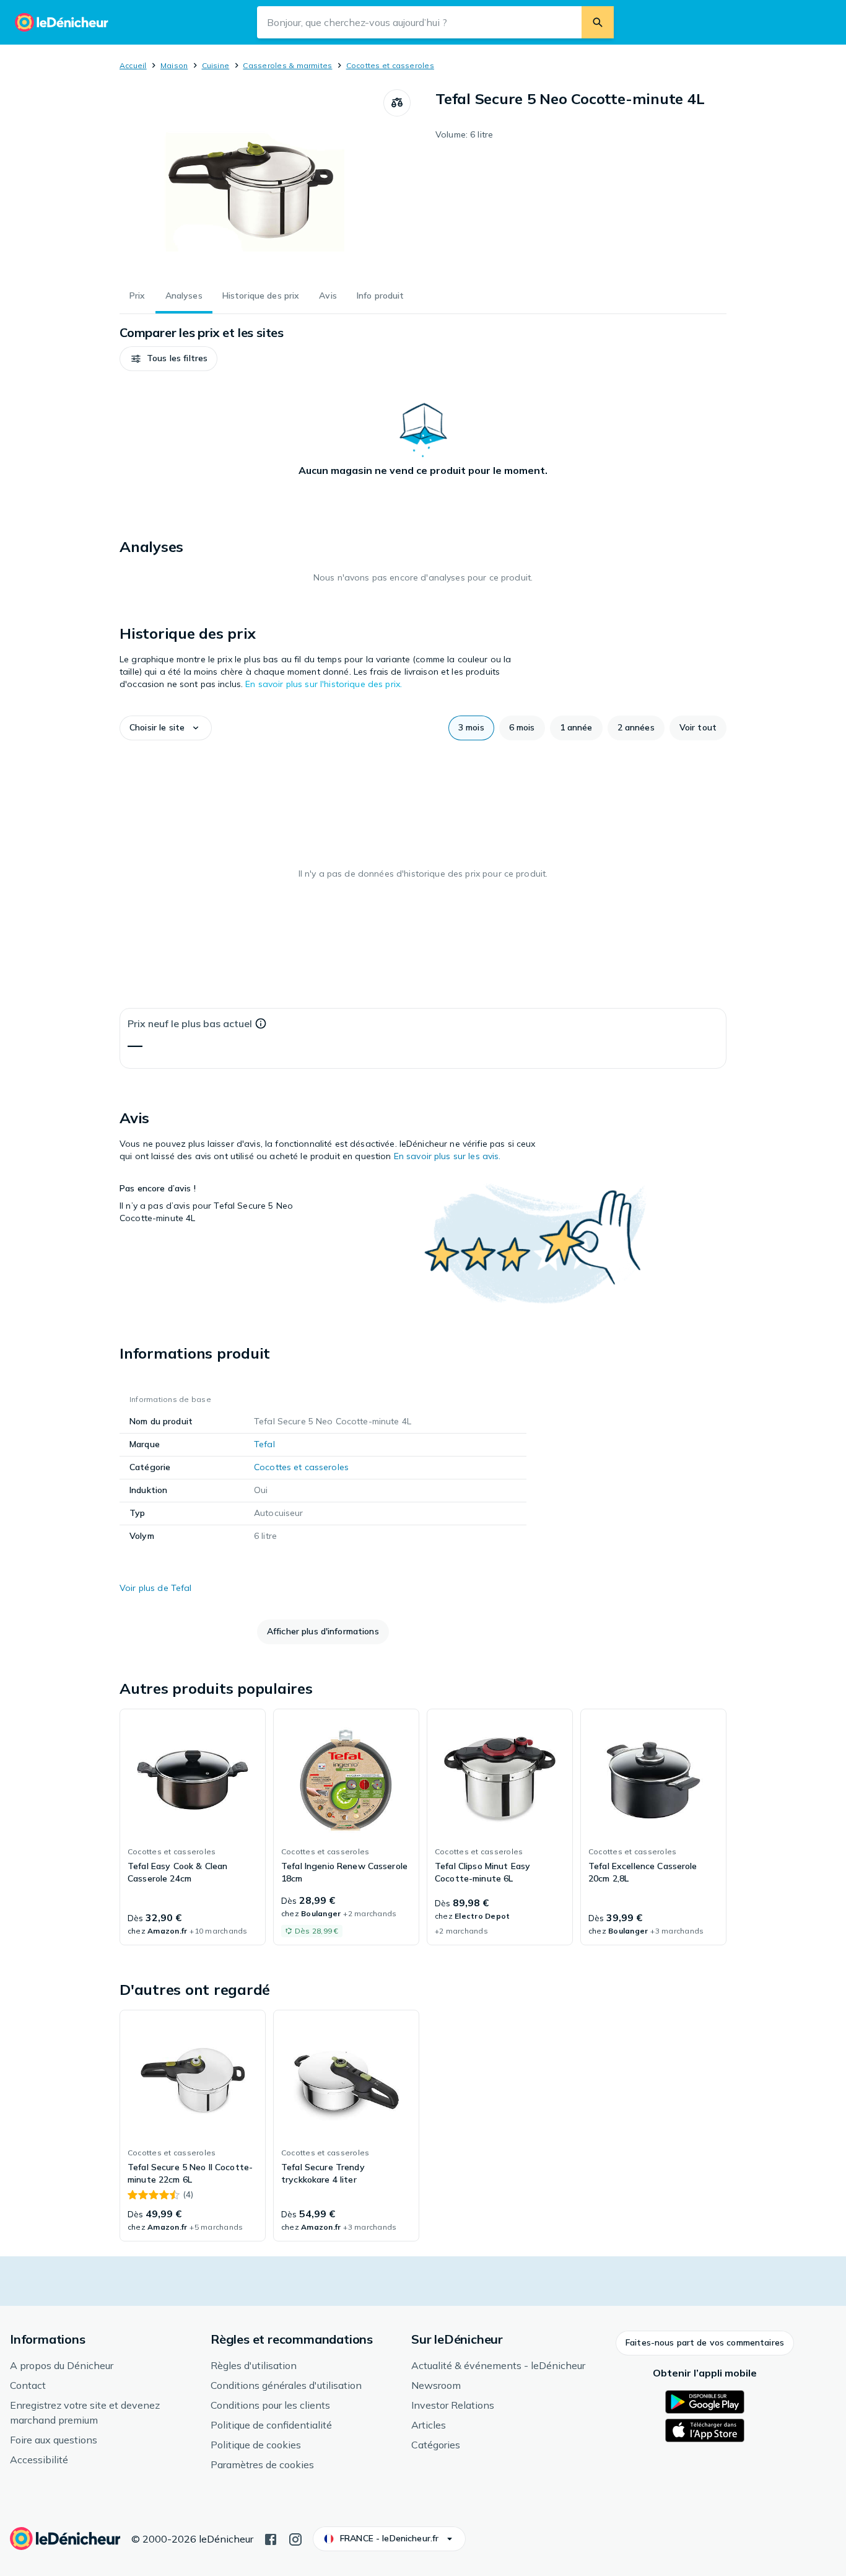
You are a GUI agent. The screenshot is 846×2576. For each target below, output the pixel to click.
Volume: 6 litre (464, 134)
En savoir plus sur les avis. (447, 1156)
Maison (174, 65)
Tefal (264, 1444)
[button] (168, 359)
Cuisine (216, 65)
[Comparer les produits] (397, 103)
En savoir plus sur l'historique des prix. (324, 684)
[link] (193, 1827)
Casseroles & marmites (287, 65)
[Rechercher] (598, 22)
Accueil (133, 65)
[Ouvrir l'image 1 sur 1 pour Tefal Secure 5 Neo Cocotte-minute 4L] (251, 182)
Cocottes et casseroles (390, 65)
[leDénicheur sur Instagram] (295, 2538)
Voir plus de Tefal (156, 1588)
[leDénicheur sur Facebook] (271, 2538)
